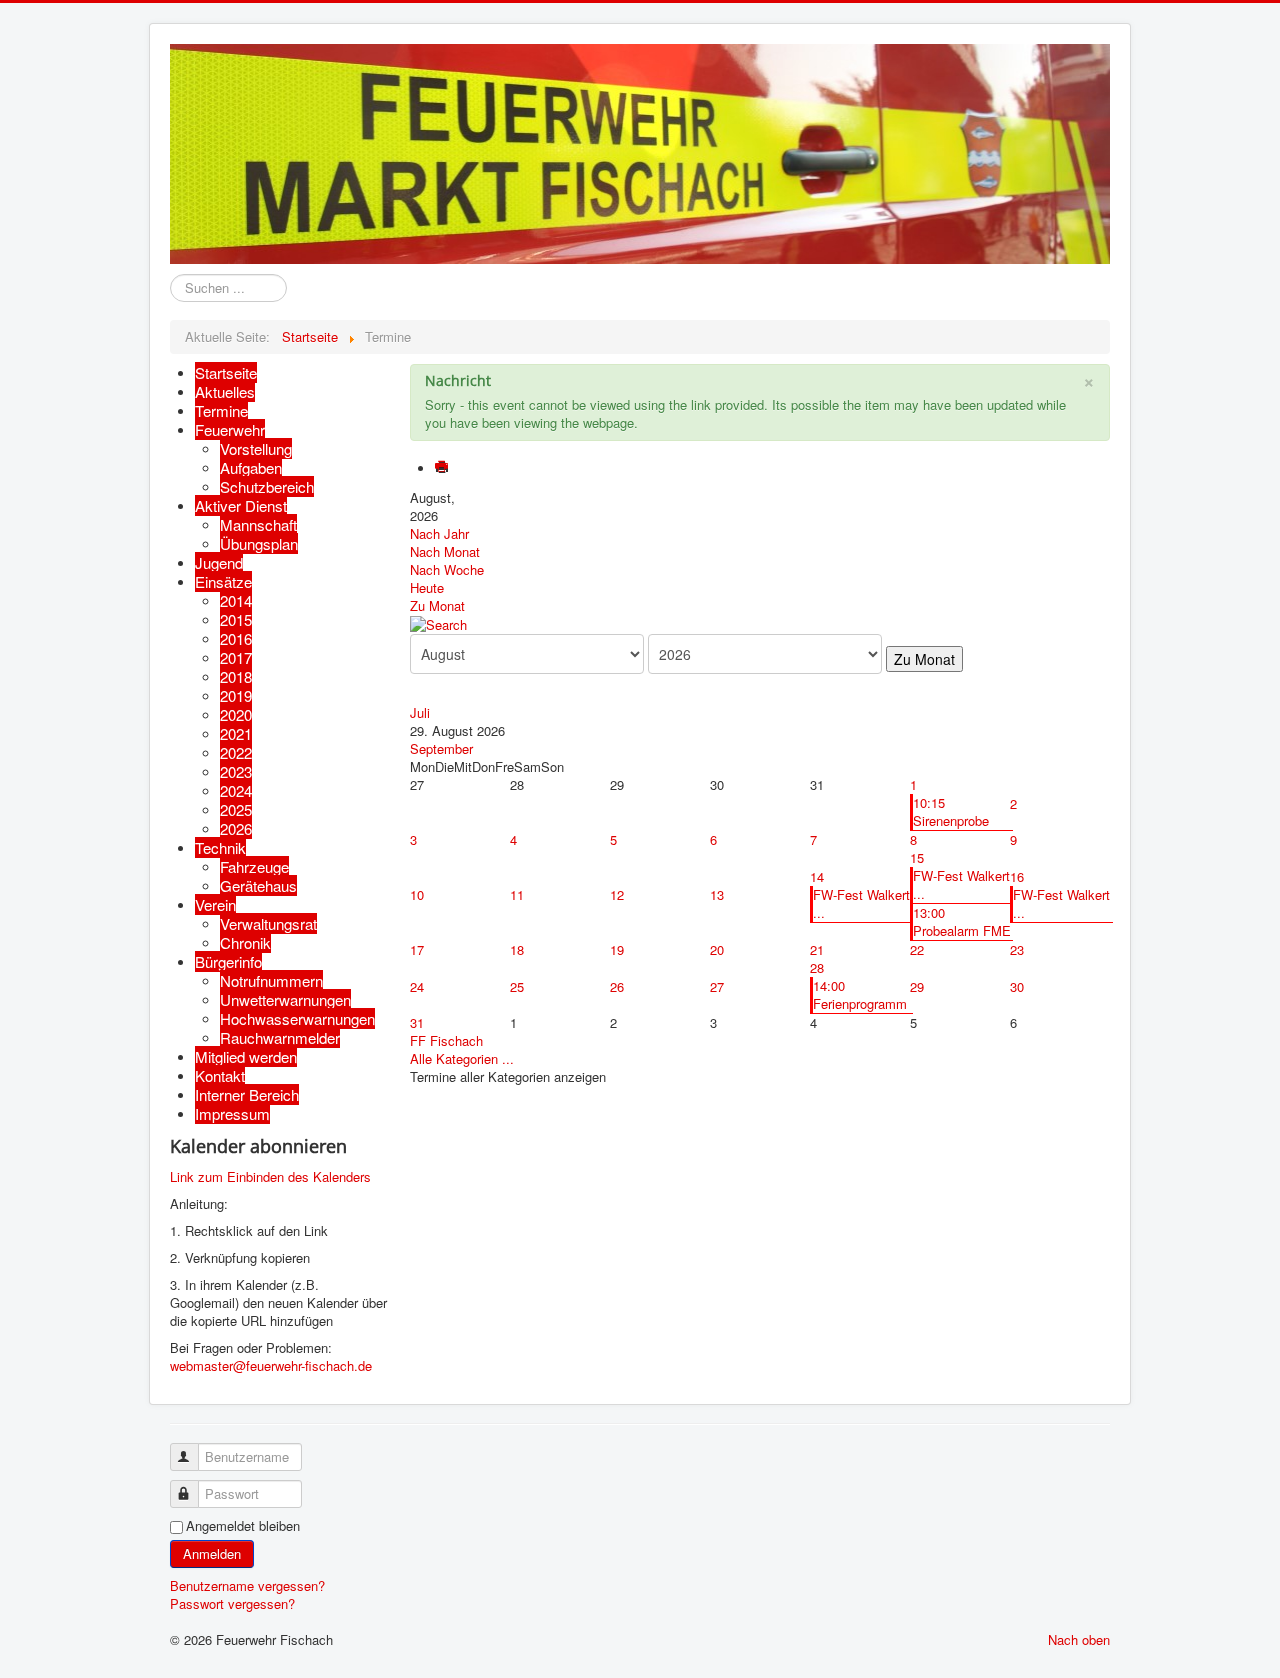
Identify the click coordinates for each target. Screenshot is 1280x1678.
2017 (236, 657)
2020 (236, 714)
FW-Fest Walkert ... (861, 903)
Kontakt (220, 1075)
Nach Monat (445, 551)
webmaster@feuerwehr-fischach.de (271, 1365)
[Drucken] (443, 468)
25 (517, 986)
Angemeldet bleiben (243, 1526)
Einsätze (223, 581)
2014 (236, 600)
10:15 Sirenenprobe (951, 811)
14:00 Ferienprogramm (860, 994)
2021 (236, 733)
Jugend (219, 562)
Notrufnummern (271, 980)
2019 (236, 695)
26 (617, 986)
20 (717, 949)
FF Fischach (446, 1040)
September (441, 748)
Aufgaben (251, 467)
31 (417, 1022)
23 (1017, 949)
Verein (215, 904)
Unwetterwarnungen (285, 999)
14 (817, 876)
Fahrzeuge (254, 866)
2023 (236, 771)
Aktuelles (225, 391)
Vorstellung (256, 448)
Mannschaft (258, 524)
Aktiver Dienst (241, 505)
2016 (236, 638)
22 (917, 949)
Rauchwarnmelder (280, 1037)
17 (417, 949)
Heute (427, 587)
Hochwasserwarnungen (297, 1018)
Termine (221, 410)
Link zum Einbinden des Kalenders (270, 1176)
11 (517, 894)
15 (917, 857)
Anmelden (212, 1553)
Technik (220, 847)
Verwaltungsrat (268, 923)
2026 (236, 828)
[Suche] (438, 623)
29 (917, 986)
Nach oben (1079, 1639)
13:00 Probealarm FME (962, 921)
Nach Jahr (439, 533)
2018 (236, 676)
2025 (236, 809)
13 (717, 894)
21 (817, 949)
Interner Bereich (247, 1094)
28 (817, 967)
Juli (420, 712)
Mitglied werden (246, 1056)
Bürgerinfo (228, 961)
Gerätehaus (258, 885)
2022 (236, 752)
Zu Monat (437, 605)
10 (417, 894)
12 (617, 894)
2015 (236, 619)
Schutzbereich (267, 486)
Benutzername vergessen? (247, 1585)
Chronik (245, 942)
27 (717, 986)
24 (417, 986)
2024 (236, 790)
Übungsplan (259, 543)
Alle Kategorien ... (462, 1058)
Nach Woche (447, 569)
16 (1017, 876)
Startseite (226, 372)
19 (617, 949)
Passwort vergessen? (232, 1603)
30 (1017, 986)
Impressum (232, 1113)
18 (517, 949)
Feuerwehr (230, 429)
